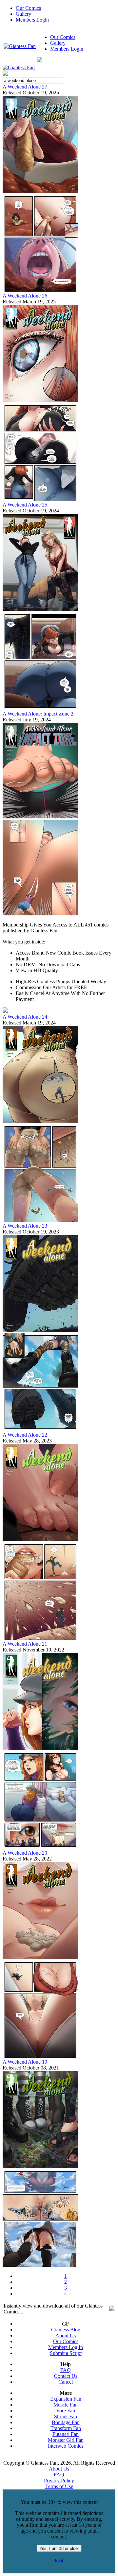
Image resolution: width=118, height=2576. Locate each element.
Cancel (66, 2382)
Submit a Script (66, 2353)
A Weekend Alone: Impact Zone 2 (38, 714)
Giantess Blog (66, 2330)
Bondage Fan (66, 2422)
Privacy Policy (59, 2480)
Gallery (23, 14)
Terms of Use (59, 2486)
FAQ (66, 2370)
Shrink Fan (66, 2416)
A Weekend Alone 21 (25, 1644)
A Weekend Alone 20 (25, 1853)
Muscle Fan (66, 2405)
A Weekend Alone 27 (25, 87)
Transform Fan (66, 2428)
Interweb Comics (66, 2446)
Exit (59, 2560)
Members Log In (66, 2347)
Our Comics (28, 8)
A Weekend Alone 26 (25, 296)
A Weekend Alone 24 (25, 1017)
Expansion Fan (66, 2399)
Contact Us (66, 2376)
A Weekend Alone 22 (25, 1435)
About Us (66, 2335)
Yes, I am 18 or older (59, 2548)
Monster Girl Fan (66, 2440)
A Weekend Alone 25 (25, 505)
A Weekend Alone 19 (25, 2062)
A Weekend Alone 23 (25, 1226)
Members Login (32, 20)
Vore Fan (66, 2411)
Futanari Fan (66, 2434)
